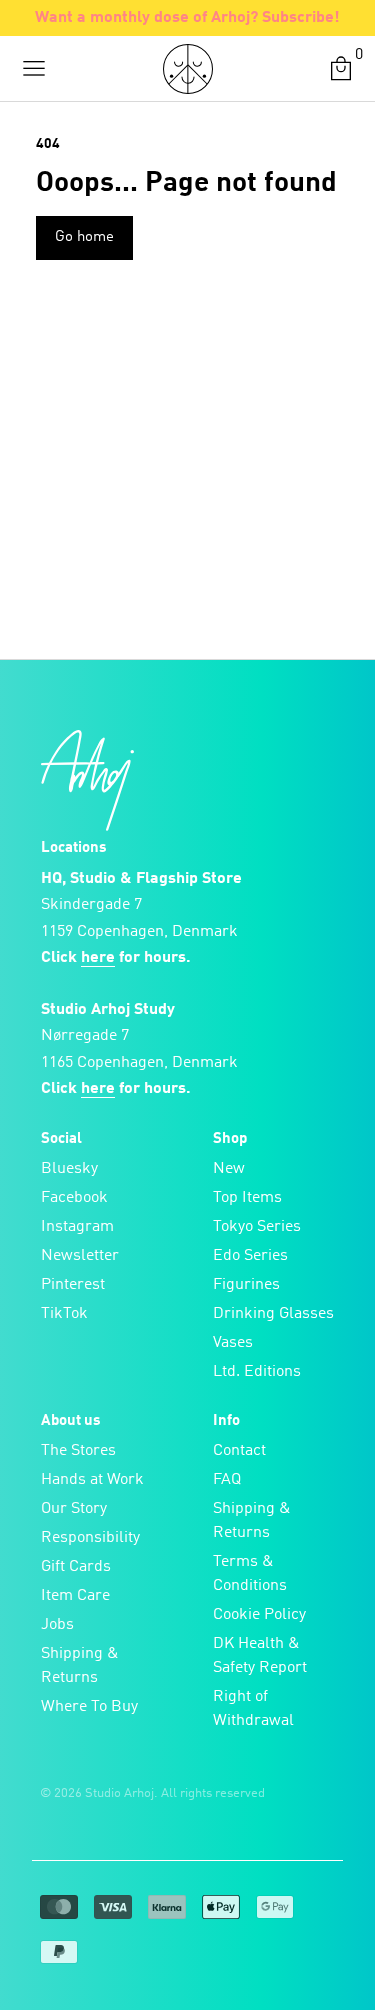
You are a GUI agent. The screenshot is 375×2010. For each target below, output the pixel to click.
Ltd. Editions (257, 1372)
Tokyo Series (257, 1227)
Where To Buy (89, 1707)
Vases (233, 1343)
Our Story (74, 1509)
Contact (239, 1451)
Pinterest (73, 1285)
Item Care (75, 1596)
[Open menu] (34, 69)
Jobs (57, 1625)
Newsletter (80, 1256)
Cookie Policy (259, 1615)
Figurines (246, 1285)
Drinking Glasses (273, 1314)
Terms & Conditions (250, 1574)
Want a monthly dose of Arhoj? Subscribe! (187, 18)
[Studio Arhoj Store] (188, 69)
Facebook (74, 1198)
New (229, 1169)
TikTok (64, 1314)
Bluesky (69, 1169)
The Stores (78, 1451)
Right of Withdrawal (253, 1709)
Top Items (247, 1198)
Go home (84, 237)
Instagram (77, 1227)
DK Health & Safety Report (260, 1656)
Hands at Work (92, 1480)
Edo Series (250, 1256)
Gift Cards (76, 1567)
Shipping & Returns (80, 1666)
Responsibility (90, 1538)
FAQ (227, 1480)
